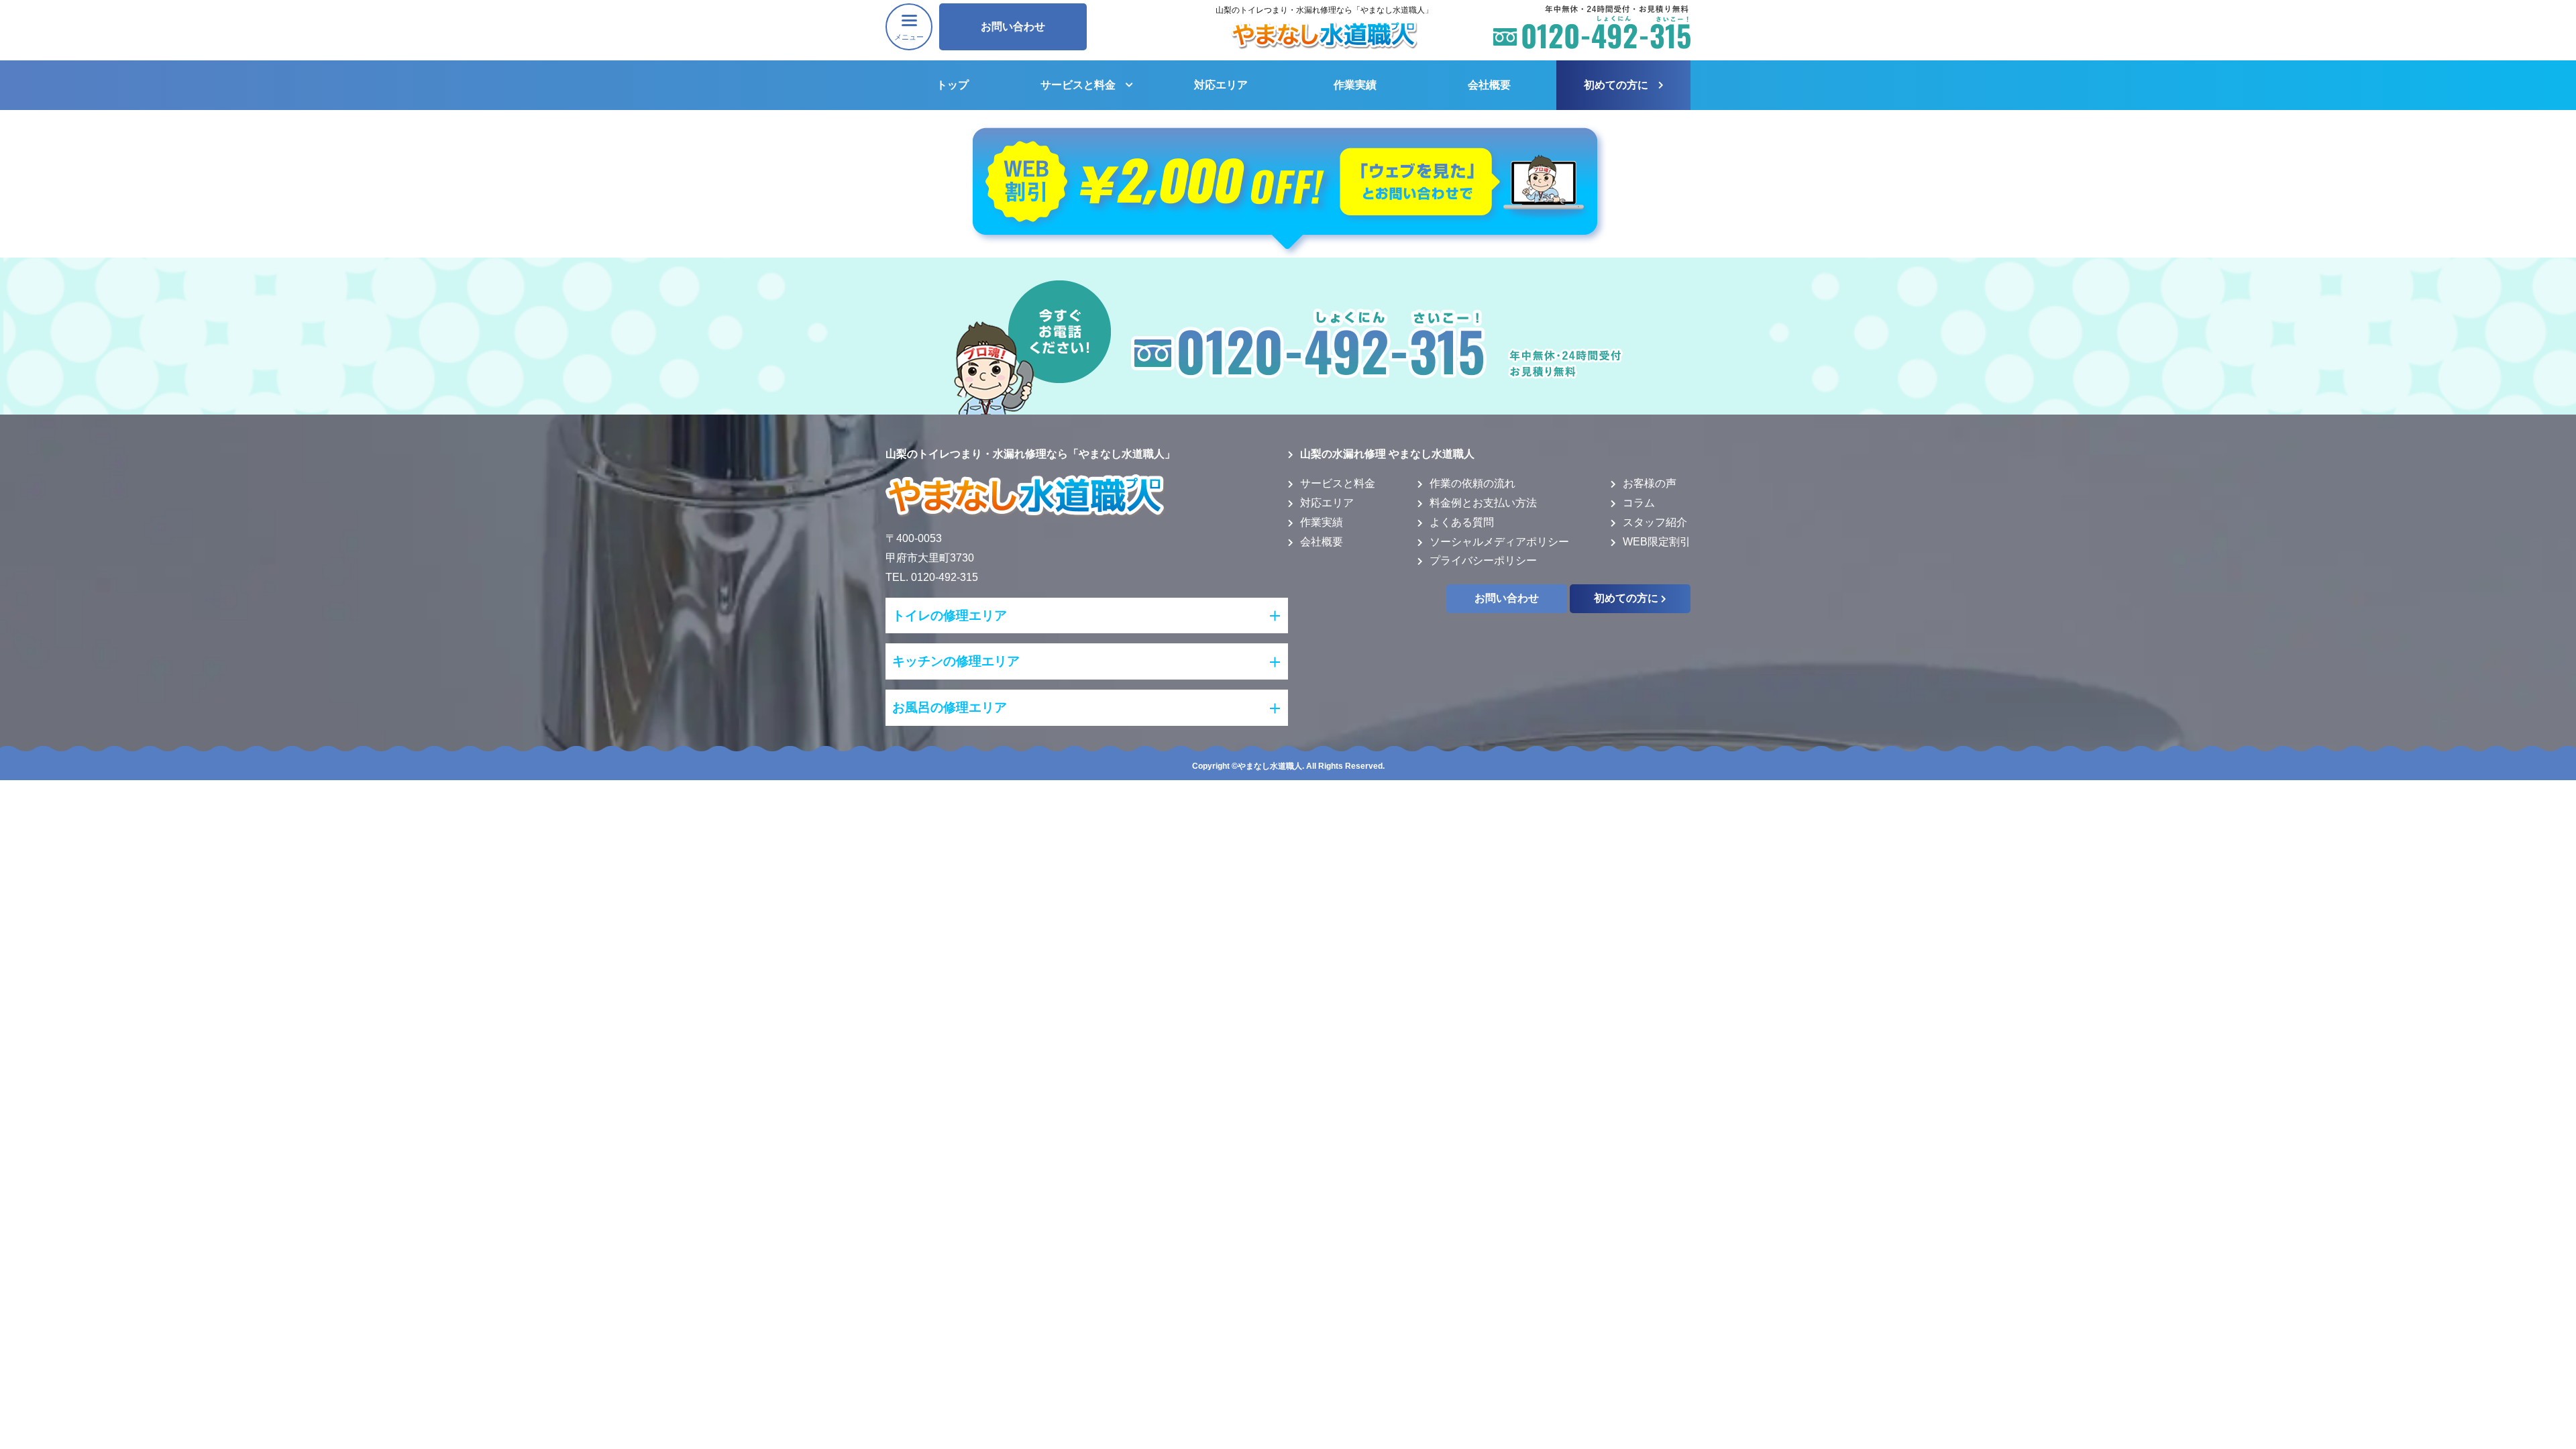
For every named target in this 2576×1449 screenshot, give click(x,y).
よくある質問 (1462, 522)
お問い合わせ (1013, 26)
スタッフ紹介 (1655, 522)
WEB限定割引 (1657, 542)
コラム (1639, 503)
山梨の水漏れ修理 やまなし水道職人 (1387, 454)
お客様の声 (1650, 483)
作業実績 (1355, 85)
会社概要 (1489, 85)
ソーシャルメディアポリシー (1499, 542)
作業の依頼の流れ (1472, 483)
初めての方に (1616, 85)
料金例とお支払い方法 (1483, 503)
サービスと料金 (1078, 85)
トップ (953, 85)
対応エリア (1221, 85)
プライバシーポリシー (1483, 560)
